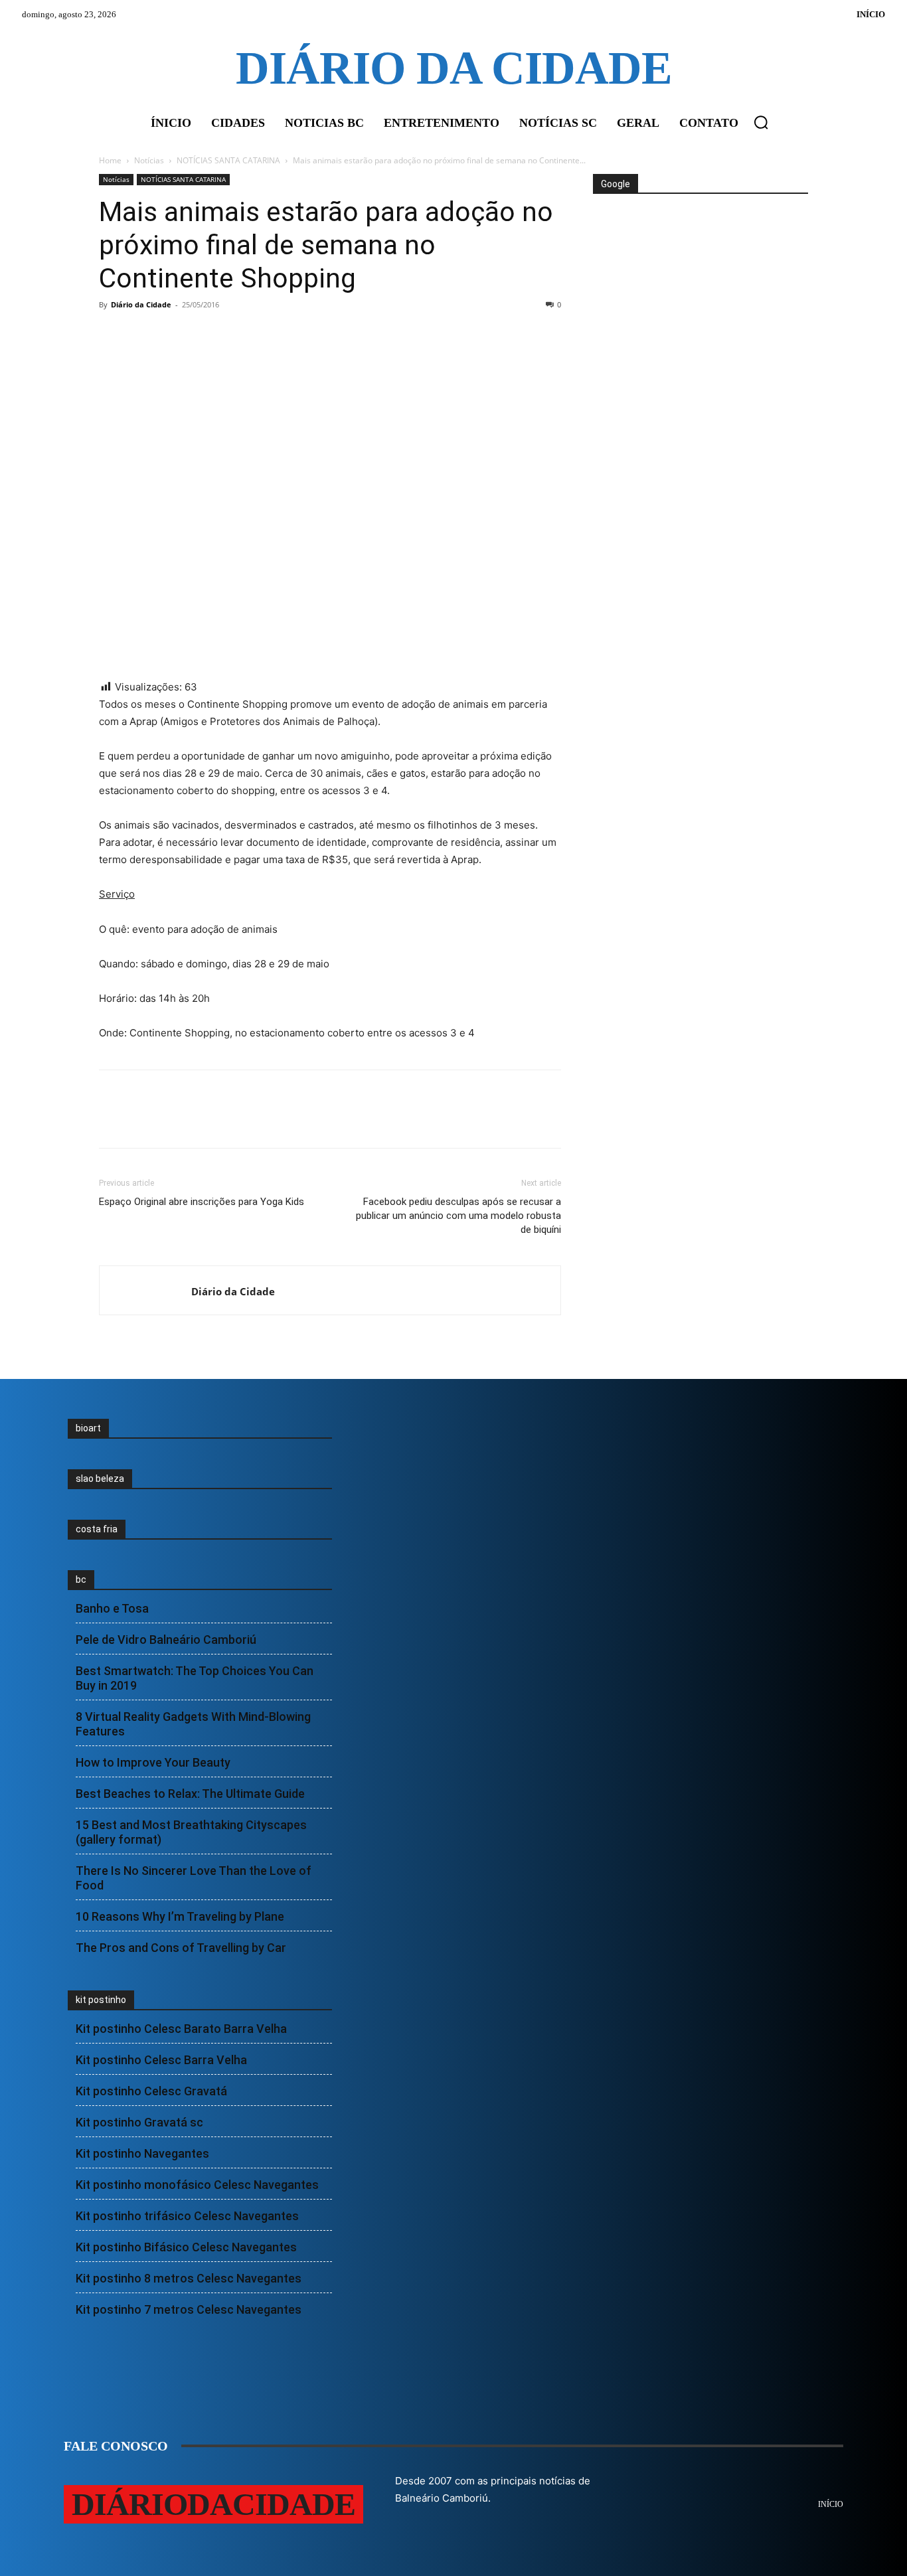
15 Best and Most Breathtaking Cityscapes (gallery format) (191, 1832)
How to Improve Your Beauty (153, 1762)
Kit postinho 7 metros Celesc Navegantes (189, 2309)
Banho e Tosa (112, 1608)
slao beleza (100, 1479)
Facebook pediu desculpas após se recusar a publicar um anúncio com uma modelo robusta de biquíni (458, 1216)
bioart (88, 1428)
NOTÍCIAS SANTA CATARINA (228, 160)
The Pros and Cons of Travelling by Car (181, 1948)
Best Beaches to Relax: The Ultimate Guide (190, 1794)
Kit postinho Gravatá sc (139, 2122)
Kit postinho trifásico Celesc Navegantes (187, 2216)
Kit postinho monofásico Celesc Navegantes (197, 2185)
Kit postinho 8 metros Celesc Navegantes (189, 2278)
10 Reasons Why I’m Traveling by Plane (180, 1916)
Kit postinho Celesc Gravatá (151, 2091)
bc (81, 1579)
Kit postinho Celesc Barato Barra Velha (181, 2029)
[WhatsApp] (204, 335)
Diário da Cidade (141, 304)
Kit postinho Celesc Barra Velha (161, 2060)
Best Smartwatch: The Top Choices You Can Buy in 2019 (195, 1678)
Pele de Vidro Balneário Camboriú (166, 1640)
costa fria (97, 1529)
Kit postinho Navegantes (142, 2153)
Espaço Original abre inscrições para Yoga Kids (202, 1202)
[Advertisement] (699, 244)
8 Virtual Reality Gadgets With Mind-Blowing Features (193, 1724)
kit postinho (101, 2000)
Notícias (149, 160)
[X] (143, 335)
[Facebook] (112, 335)
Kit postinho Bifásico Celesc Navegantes (186, 2247)
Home (110, 160)
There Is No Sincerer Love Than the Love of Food (194, 1878)
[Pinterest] (173, 335)
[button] (761, 122)
